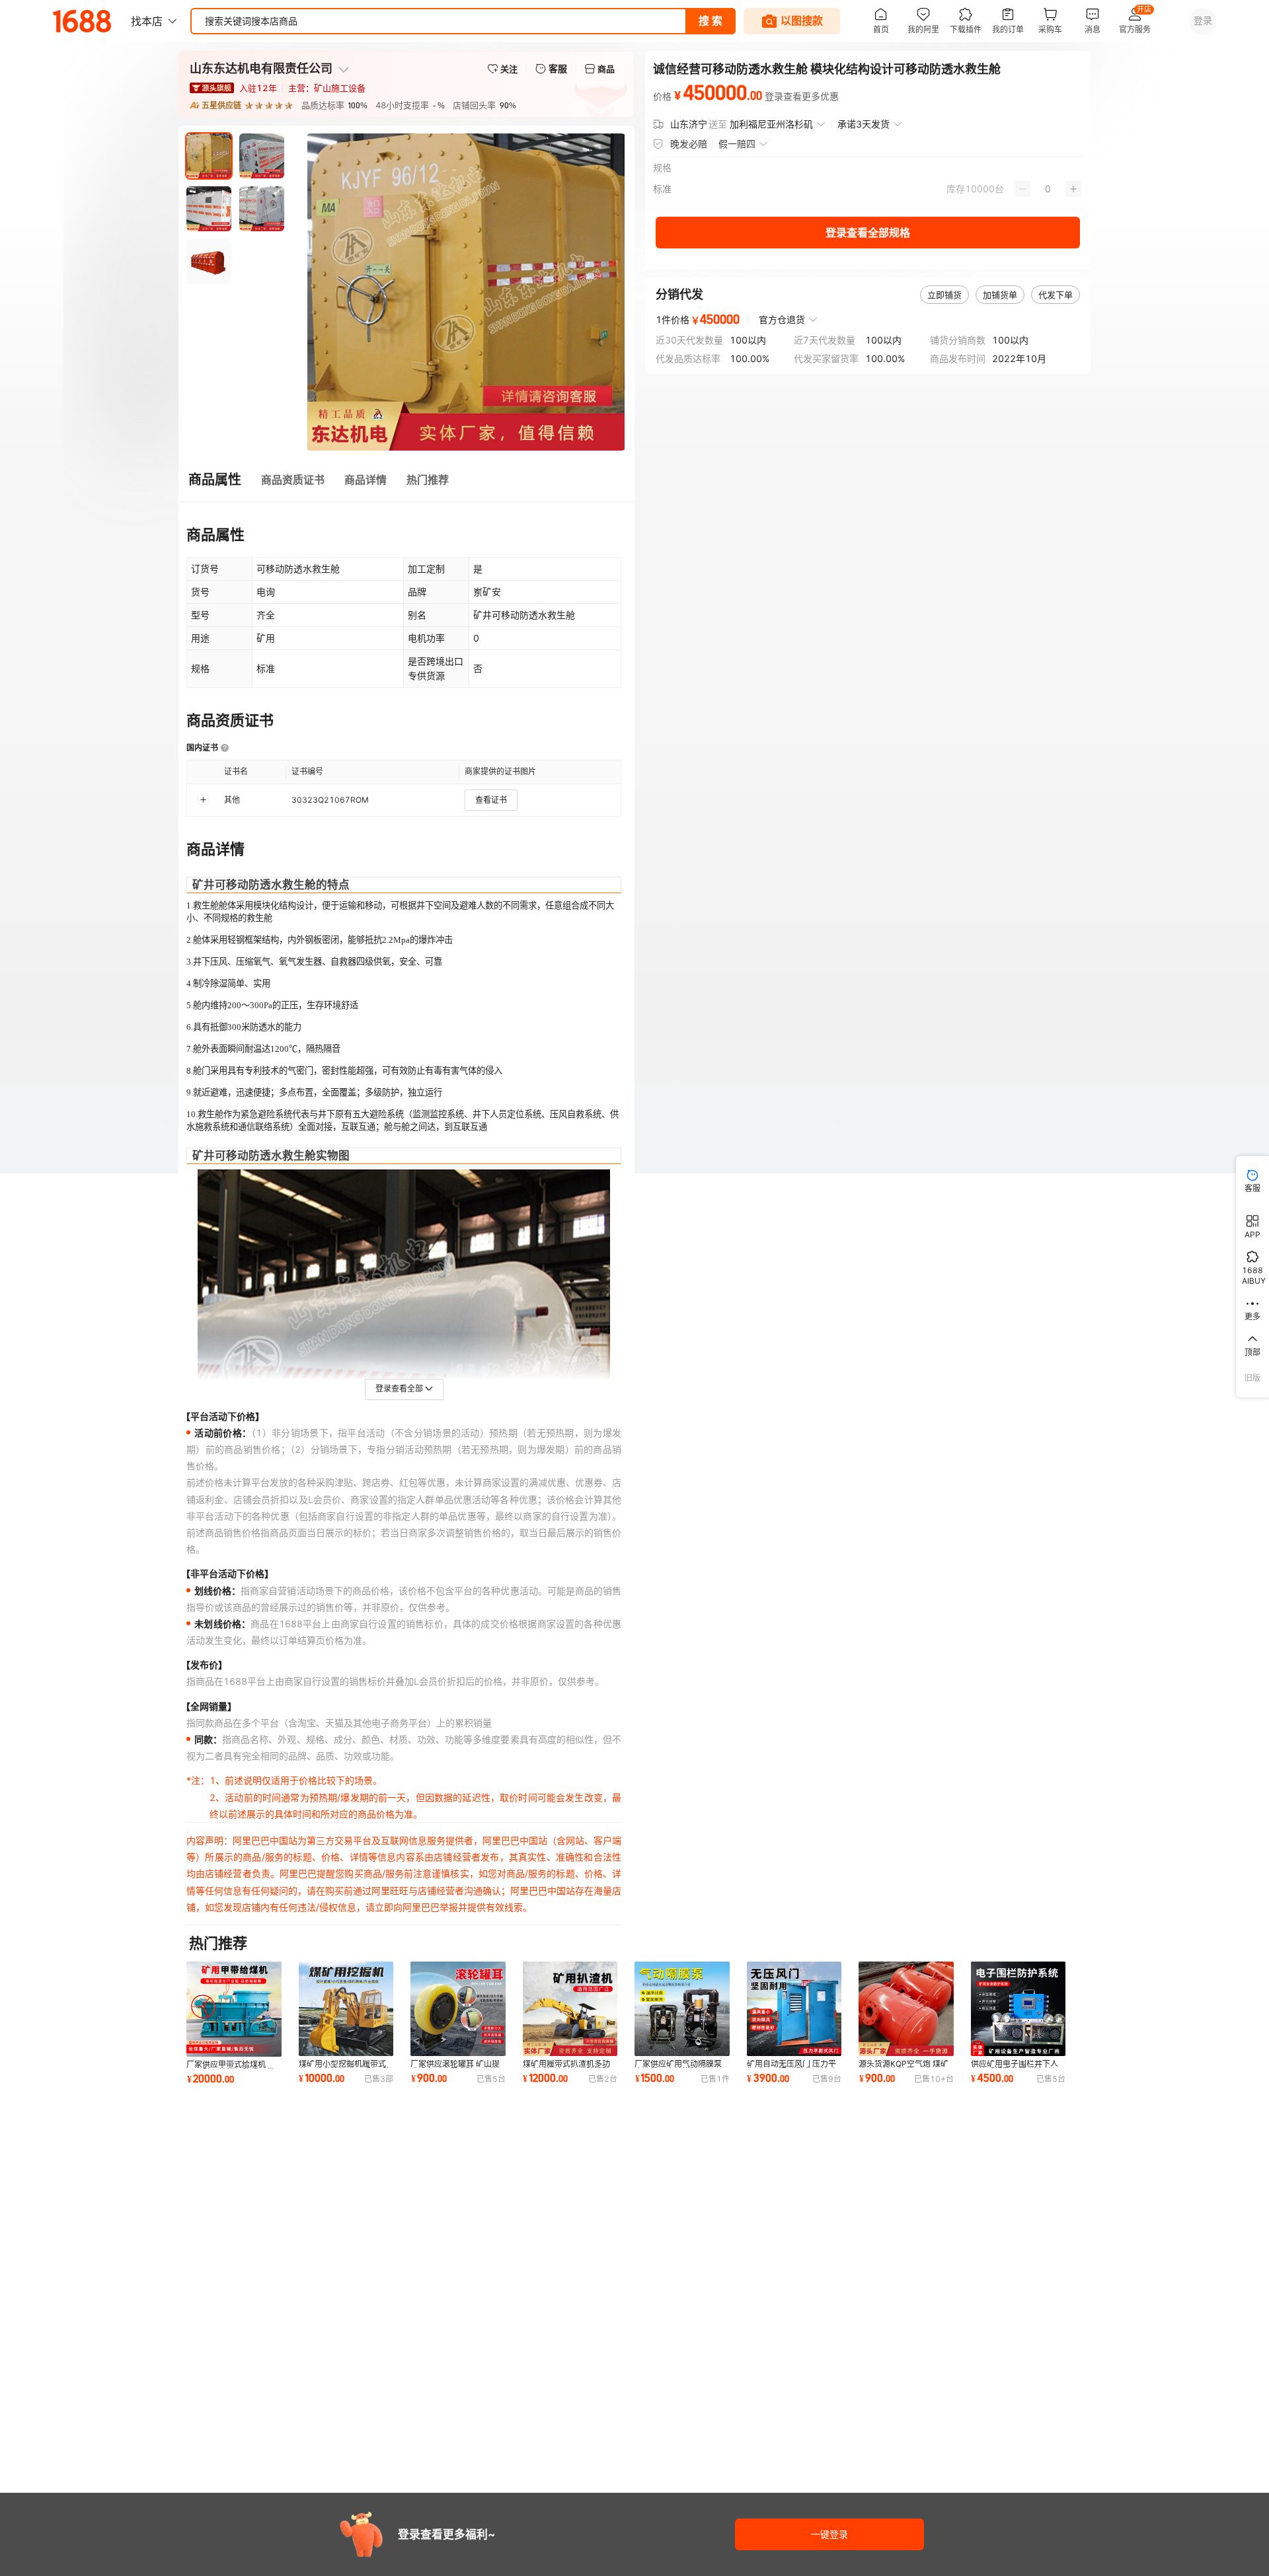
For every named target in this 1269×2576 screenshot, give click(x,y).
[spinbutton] (1048, 189)
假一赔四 (737, 144)
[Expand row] (203, 800)
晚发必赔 (689, 144)
